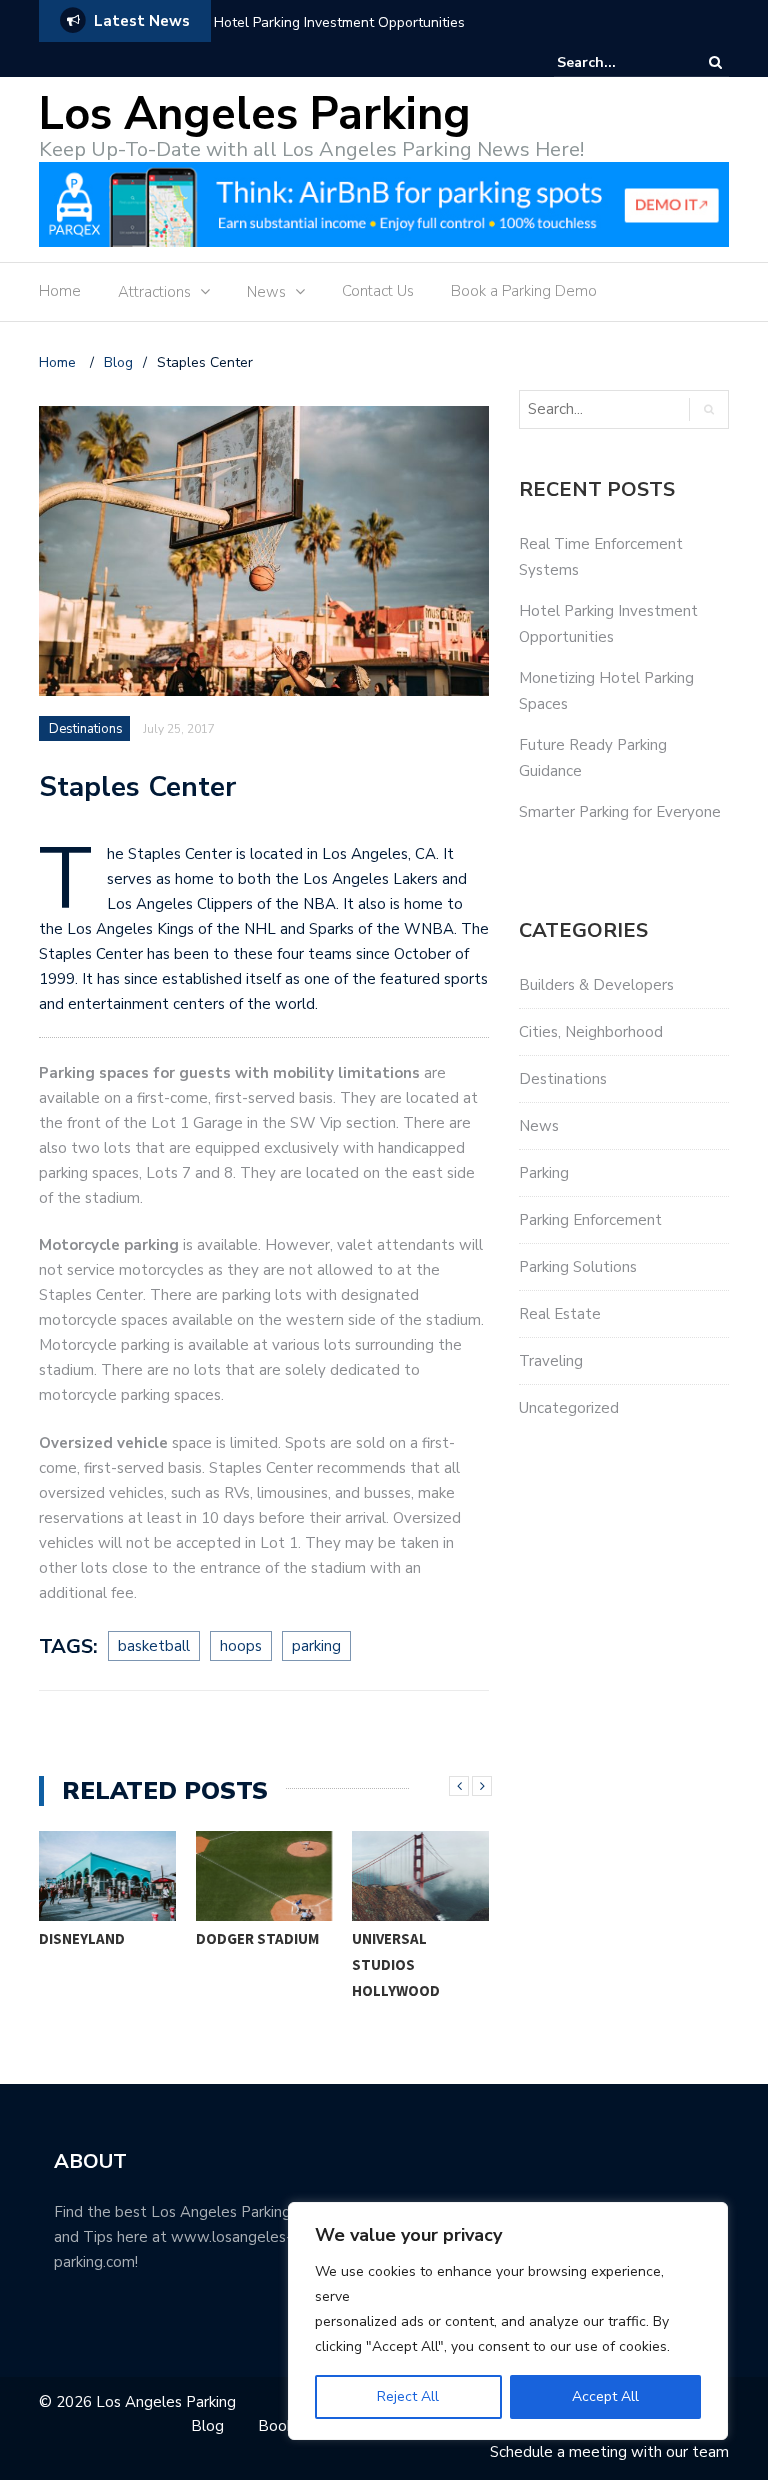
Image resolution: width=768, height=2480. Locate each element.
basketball (154, 1646)
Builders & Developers (596, 985)
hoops (241, 1646)
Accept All (605, 2396)
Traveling (551, 1361)
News (266, 292)
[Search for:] (618, 62)
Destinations (86, 729)
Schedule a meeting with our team (609, 2452)
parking (316, 1646)
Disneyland (82, 1938)
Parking (544, 1173)
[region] (508, 2321)
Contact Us (378, 291)
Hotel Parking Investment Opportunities (339, 22)
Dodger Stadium (257, 1938)
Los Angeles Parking (255, 114)
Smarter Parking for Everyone (620, 812)
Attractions (154, 292)
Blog (207, 2426)
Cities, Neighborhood (591, 1032)
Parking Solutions (578, 1267)
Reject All (408, 2396)
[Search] (715, 62)
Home (60, 291)
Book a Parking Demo (524, 291)
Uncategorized (569, 1408)
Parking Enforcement (590, 1220)
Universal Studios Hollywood (396, 1964)
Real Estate (560, 1314)
